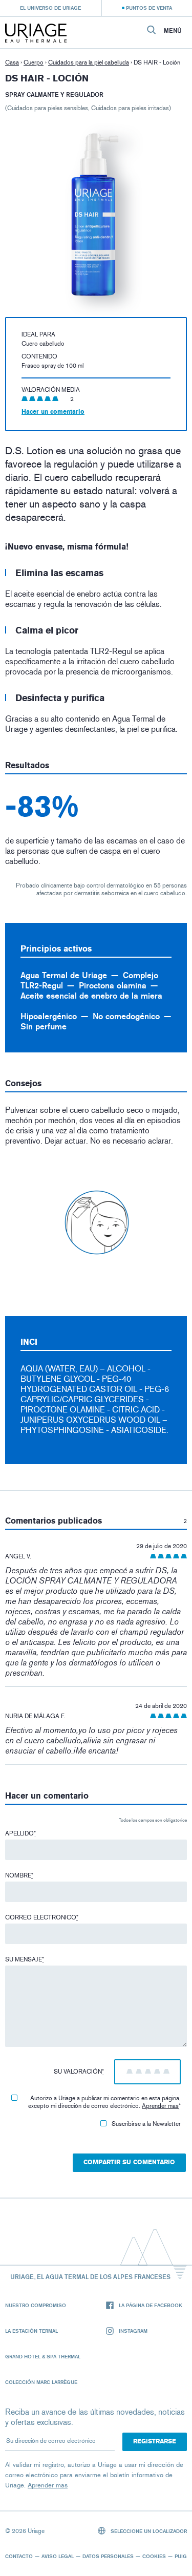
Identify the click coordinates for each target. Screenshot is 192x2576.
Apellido (20, 1833)
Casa (12, 62)
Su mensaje (25, 1959)
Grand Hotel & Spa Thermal (43, 2356)
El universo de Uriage (50, 8)
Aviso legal (58, 2556)
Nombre (19, 1875)
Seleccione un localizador (148, 2531)
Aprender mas (160, 2106)
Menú (173, 31)
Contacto (19, 2556)
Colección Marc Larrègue (41, 2382)
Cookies (154, 2556)
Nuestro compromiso (36, 2305)
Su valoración (79, 2072)
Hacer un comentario (53, 412)
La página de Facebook (151, 2305)
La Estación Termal (31, 2331)
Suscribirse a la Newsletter (146, 2124)
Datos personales (108, 2556)
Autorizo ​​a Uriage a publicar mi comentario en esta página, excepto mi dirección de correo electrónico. (104, 2102)
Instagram (133, 2331)
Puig (181, 2556)
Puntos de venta (149, 8)
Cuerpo (34, 62)
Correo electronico (42, 1917)
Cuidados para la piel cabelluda (89, 62)
